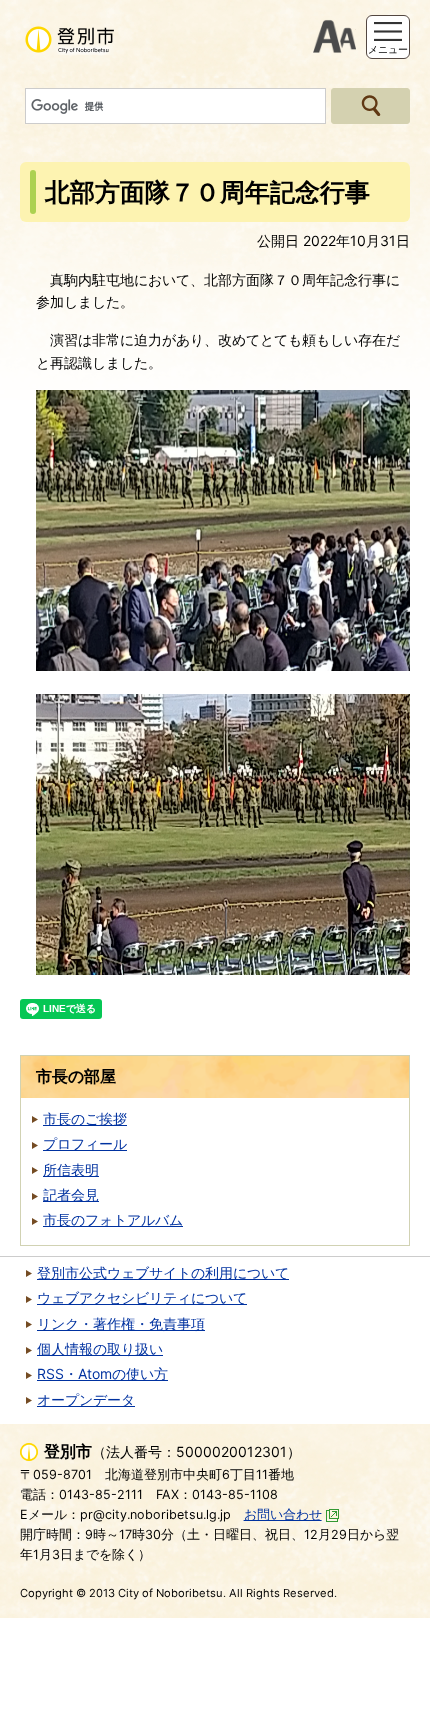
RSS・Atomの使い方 (102, 1373)
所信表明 (71, 1169)
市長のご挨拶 (85, 1118)
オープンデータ (86, 1399)
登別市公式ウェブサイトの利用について (163, 1272)
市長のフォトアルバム (113, 1219)
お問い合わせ (283, 1514)
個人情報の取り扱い (100, 1348)
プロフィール (85, 1143)
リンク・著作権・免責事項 (121, 1323)
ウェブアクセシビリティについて (142, 1297)
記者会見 (71, 1194)
